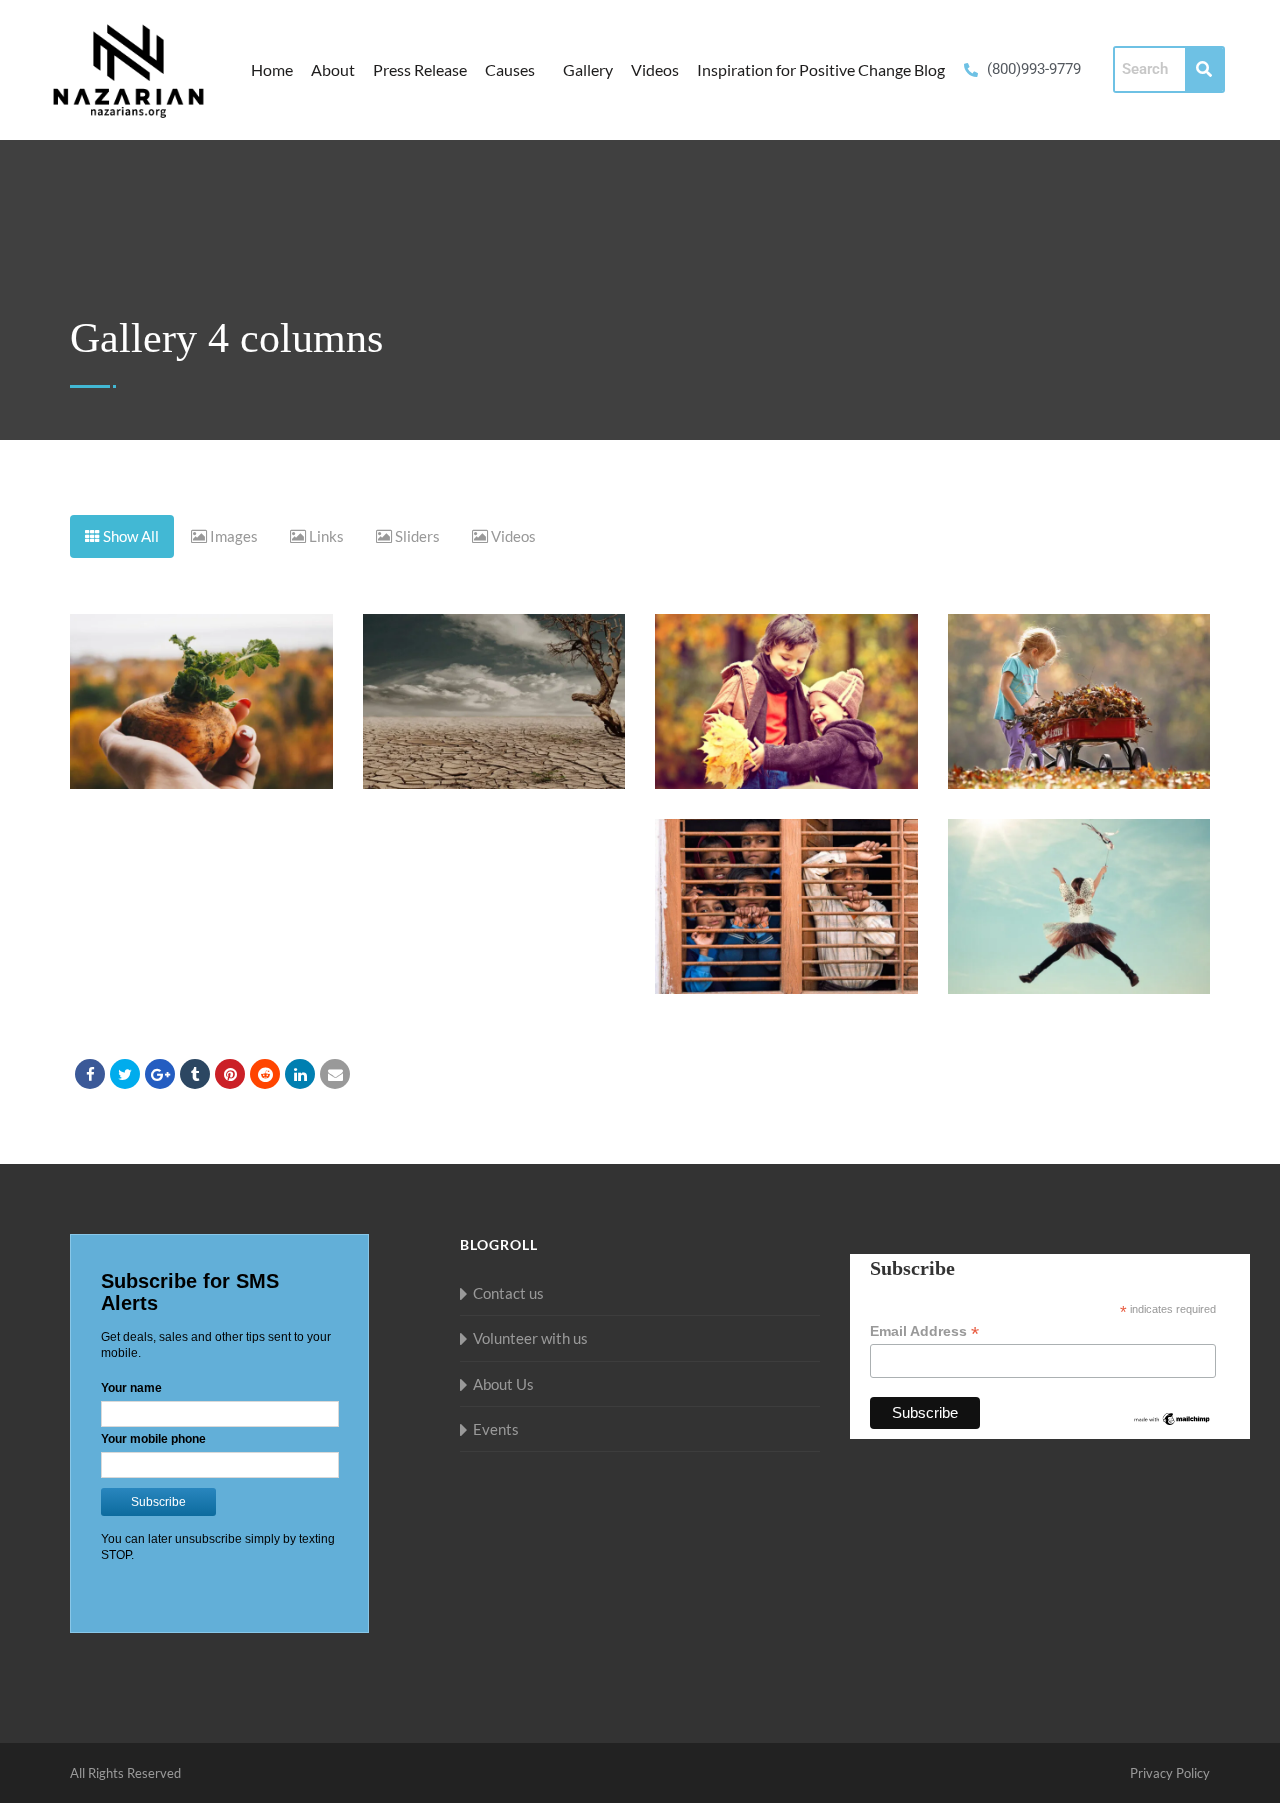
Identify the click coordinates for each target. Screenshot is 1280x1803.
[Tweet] (125, 1074)
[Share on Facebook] (90, 1074)
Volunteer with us (530, 1338)
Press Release (420, 69)
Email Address (924, 1331)
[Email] (335, 1074)
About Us (503, 1384)
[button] (515, 70)
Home (272, 69)
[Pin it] (230, 1074)
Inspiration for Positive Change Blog (821, 69)
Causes (510, 69)
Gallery (588, 69)
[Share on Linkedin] (265, 1074)
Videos (655, 69)
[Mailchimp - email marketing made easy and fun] (1172, 1418)
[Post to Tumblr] (195, 1074)
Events (496, 1429)
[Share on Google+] (160, 1074)
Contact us (508, 1293)
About (333, 69)
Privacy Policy (1170, 1773)
